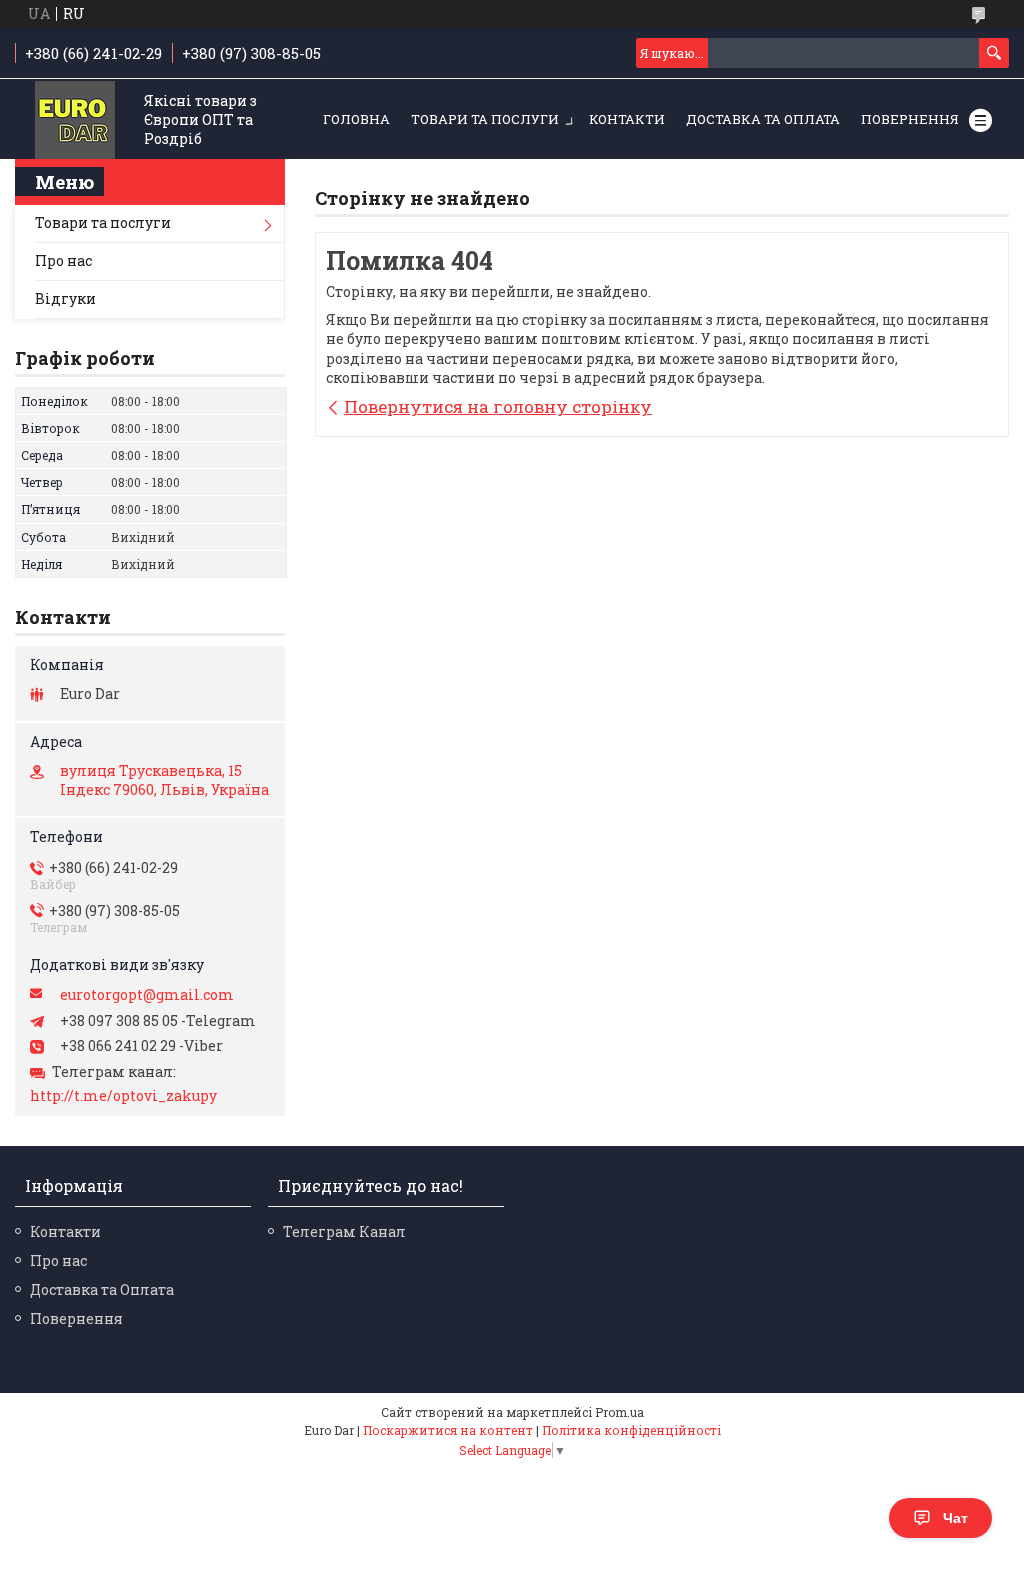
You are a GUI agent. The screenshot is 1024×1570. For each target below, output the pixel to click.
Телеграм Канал (344, 1231)
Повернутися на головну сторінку (498, 406)
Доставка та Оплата (763, 119)
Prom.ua (619, 1412)
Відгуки (65, 298)
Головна (356, 119)
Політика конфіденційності (631, 1430)
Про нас (63, 260)
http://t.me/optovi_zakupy (123, 1096)
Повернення (910, 119)
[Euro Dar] (75, 120)
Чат (955, 1518)
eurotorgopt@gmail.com (147, 995)
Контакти (627, 119)
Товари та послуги (485, 119)
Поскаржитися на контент (448, 1430)
